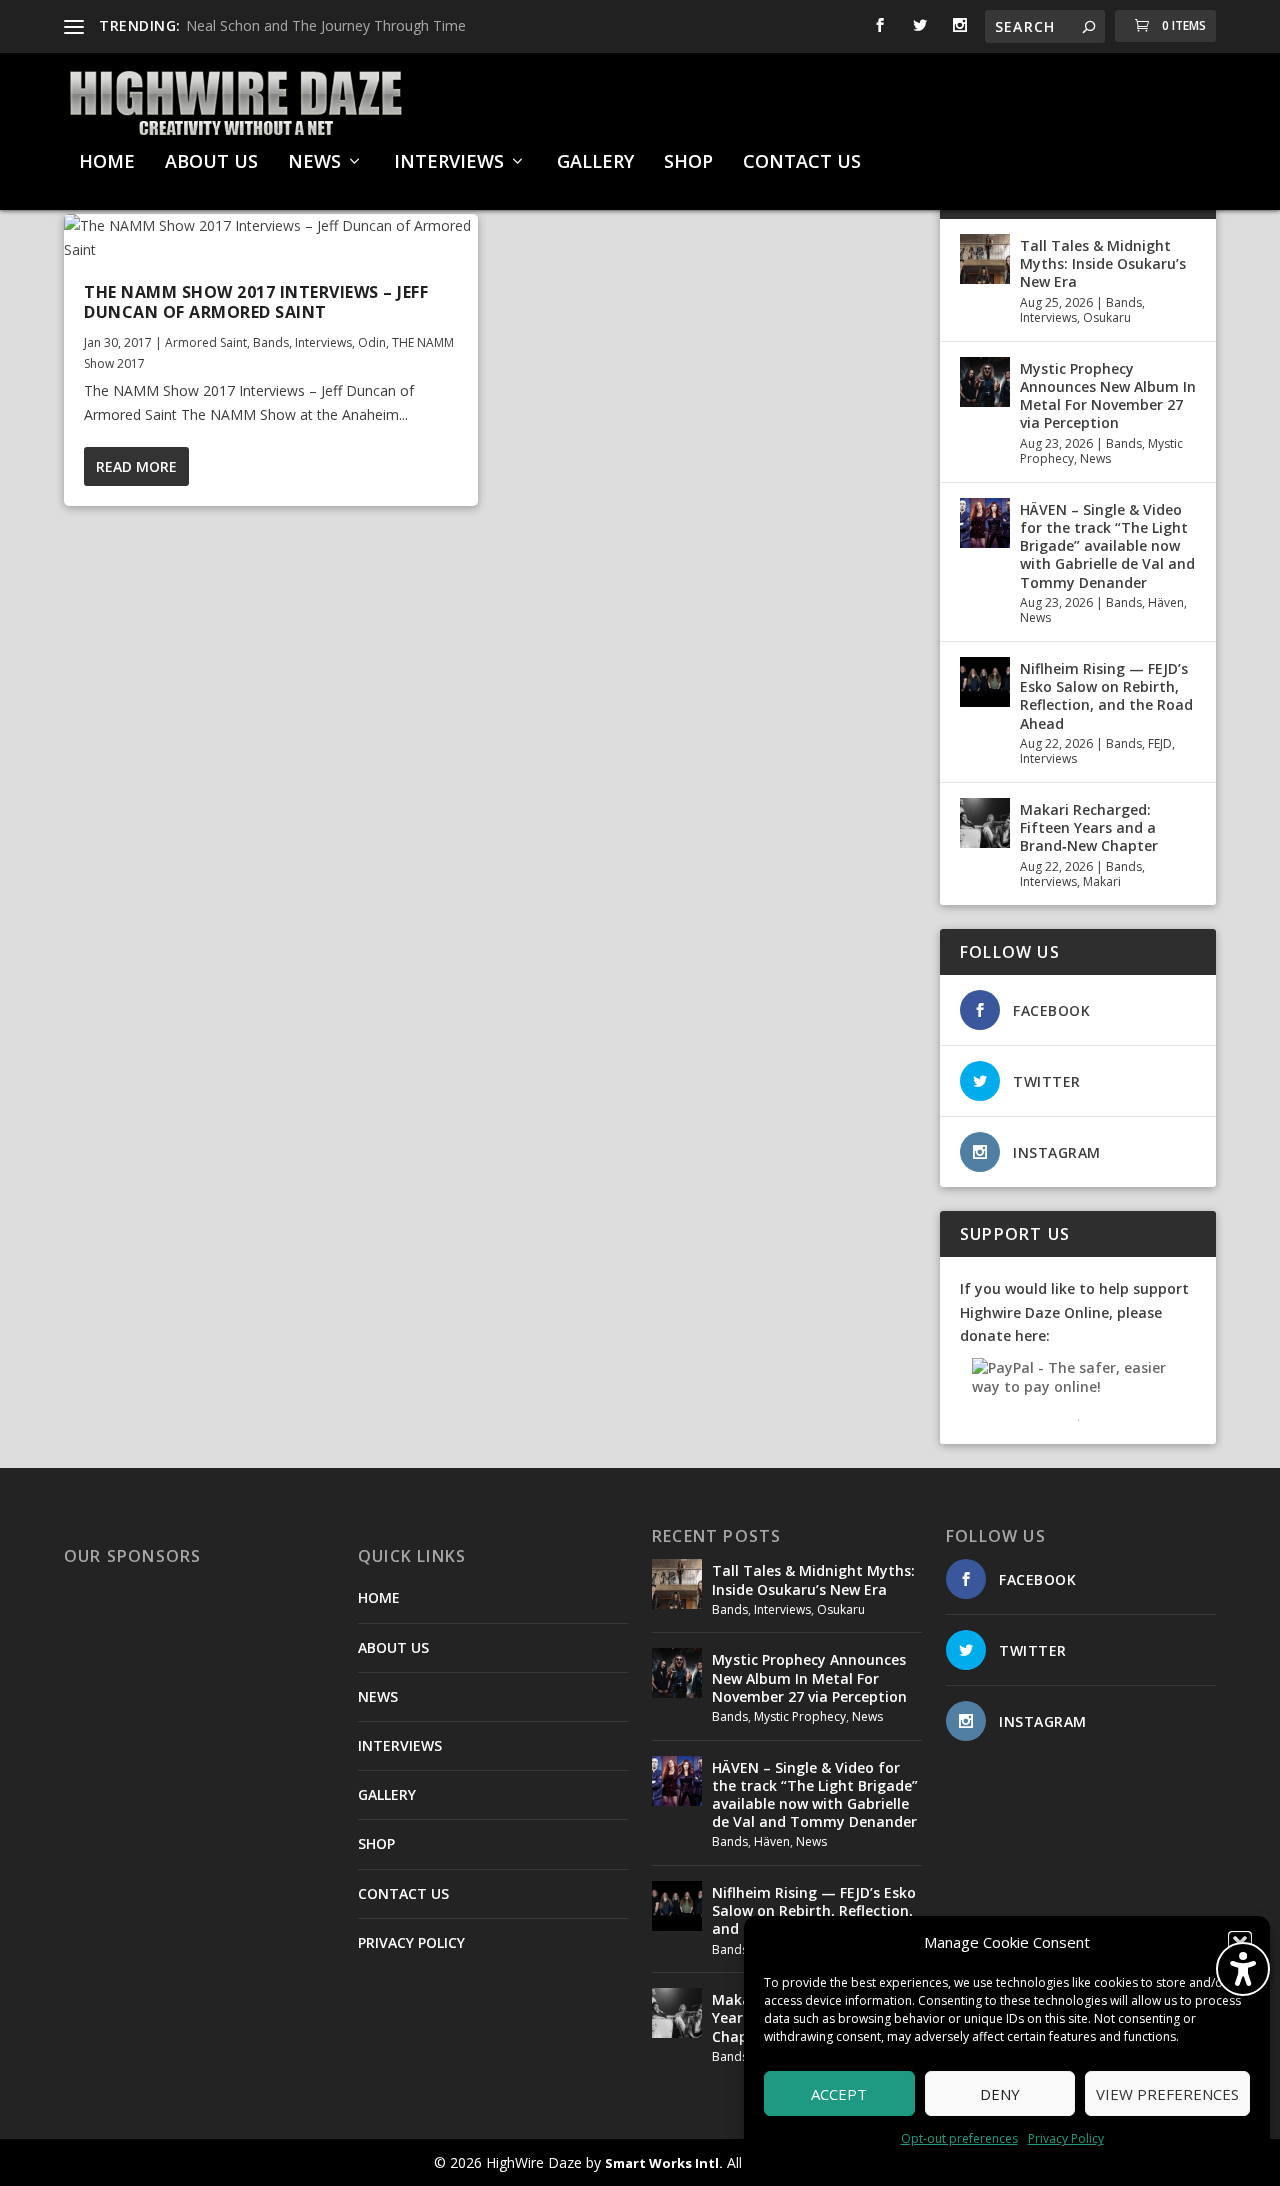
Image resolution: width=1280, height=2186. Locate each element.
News (1095, 458)
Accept (839, 2094)
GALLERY (595, 163)
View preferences (1167, 2094)
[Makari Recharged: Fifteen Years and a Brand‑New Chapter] (985, 823)
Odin (372, 342)
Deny (1000, 2094)
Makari (1102, 881)
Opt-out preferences (959, 2138)
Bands (271, 342)
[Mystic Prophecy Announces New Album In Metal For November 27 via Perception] (985, 382)
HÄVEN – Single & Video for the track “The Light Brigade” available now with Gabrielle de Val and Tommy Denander (1107, 546)
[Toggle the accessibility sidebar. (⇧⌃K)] (1243, 1969)
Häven (1166, 602)
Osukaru (1107, 317)
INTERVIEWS (449, 163)
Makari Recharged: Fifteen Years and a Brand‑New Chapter (1089, 827)
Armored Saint (206, 342)
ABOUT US (211, 163)
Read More (136, 466)
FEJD (1160, 743)
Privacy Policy (1066, 2138)
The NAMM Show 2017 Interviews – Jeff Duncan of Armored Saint (256, 302)
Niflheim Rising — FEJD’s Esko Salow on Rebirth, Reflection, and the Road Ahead (1106, 696)
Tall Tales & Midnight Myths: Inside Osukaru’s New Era (1103, 263)
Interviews (323, 342)
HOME (107, 163)
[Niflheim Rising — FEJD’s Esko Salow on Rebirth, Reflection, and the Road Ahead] (985, 682)
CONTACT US (802, 163)
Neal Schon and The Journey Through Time (326, 25)
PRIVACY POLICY (411, 1942)
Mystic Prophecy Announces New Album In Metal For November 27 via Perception (1108, 396)
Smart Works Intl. (664, 2163)
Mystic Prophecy (800, 1716)
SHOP (688, 163)
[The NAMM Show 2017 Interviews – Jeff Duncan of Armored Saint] (271, 238)
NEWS (314, 163)
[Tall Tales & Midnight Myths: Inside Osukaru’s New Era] (985, 259)
